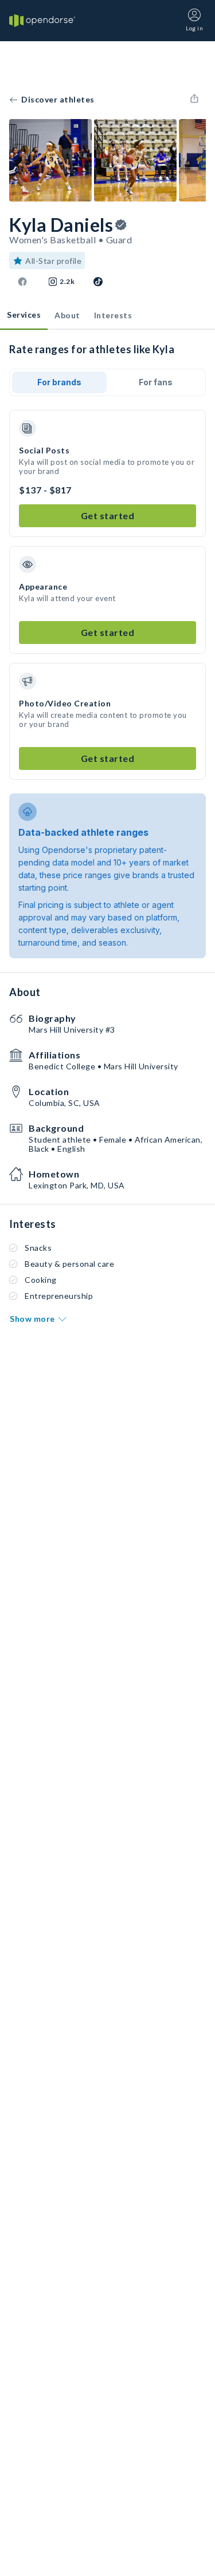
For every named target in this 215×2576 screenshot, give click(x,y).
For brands (59, 382)
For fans (156, 382)
